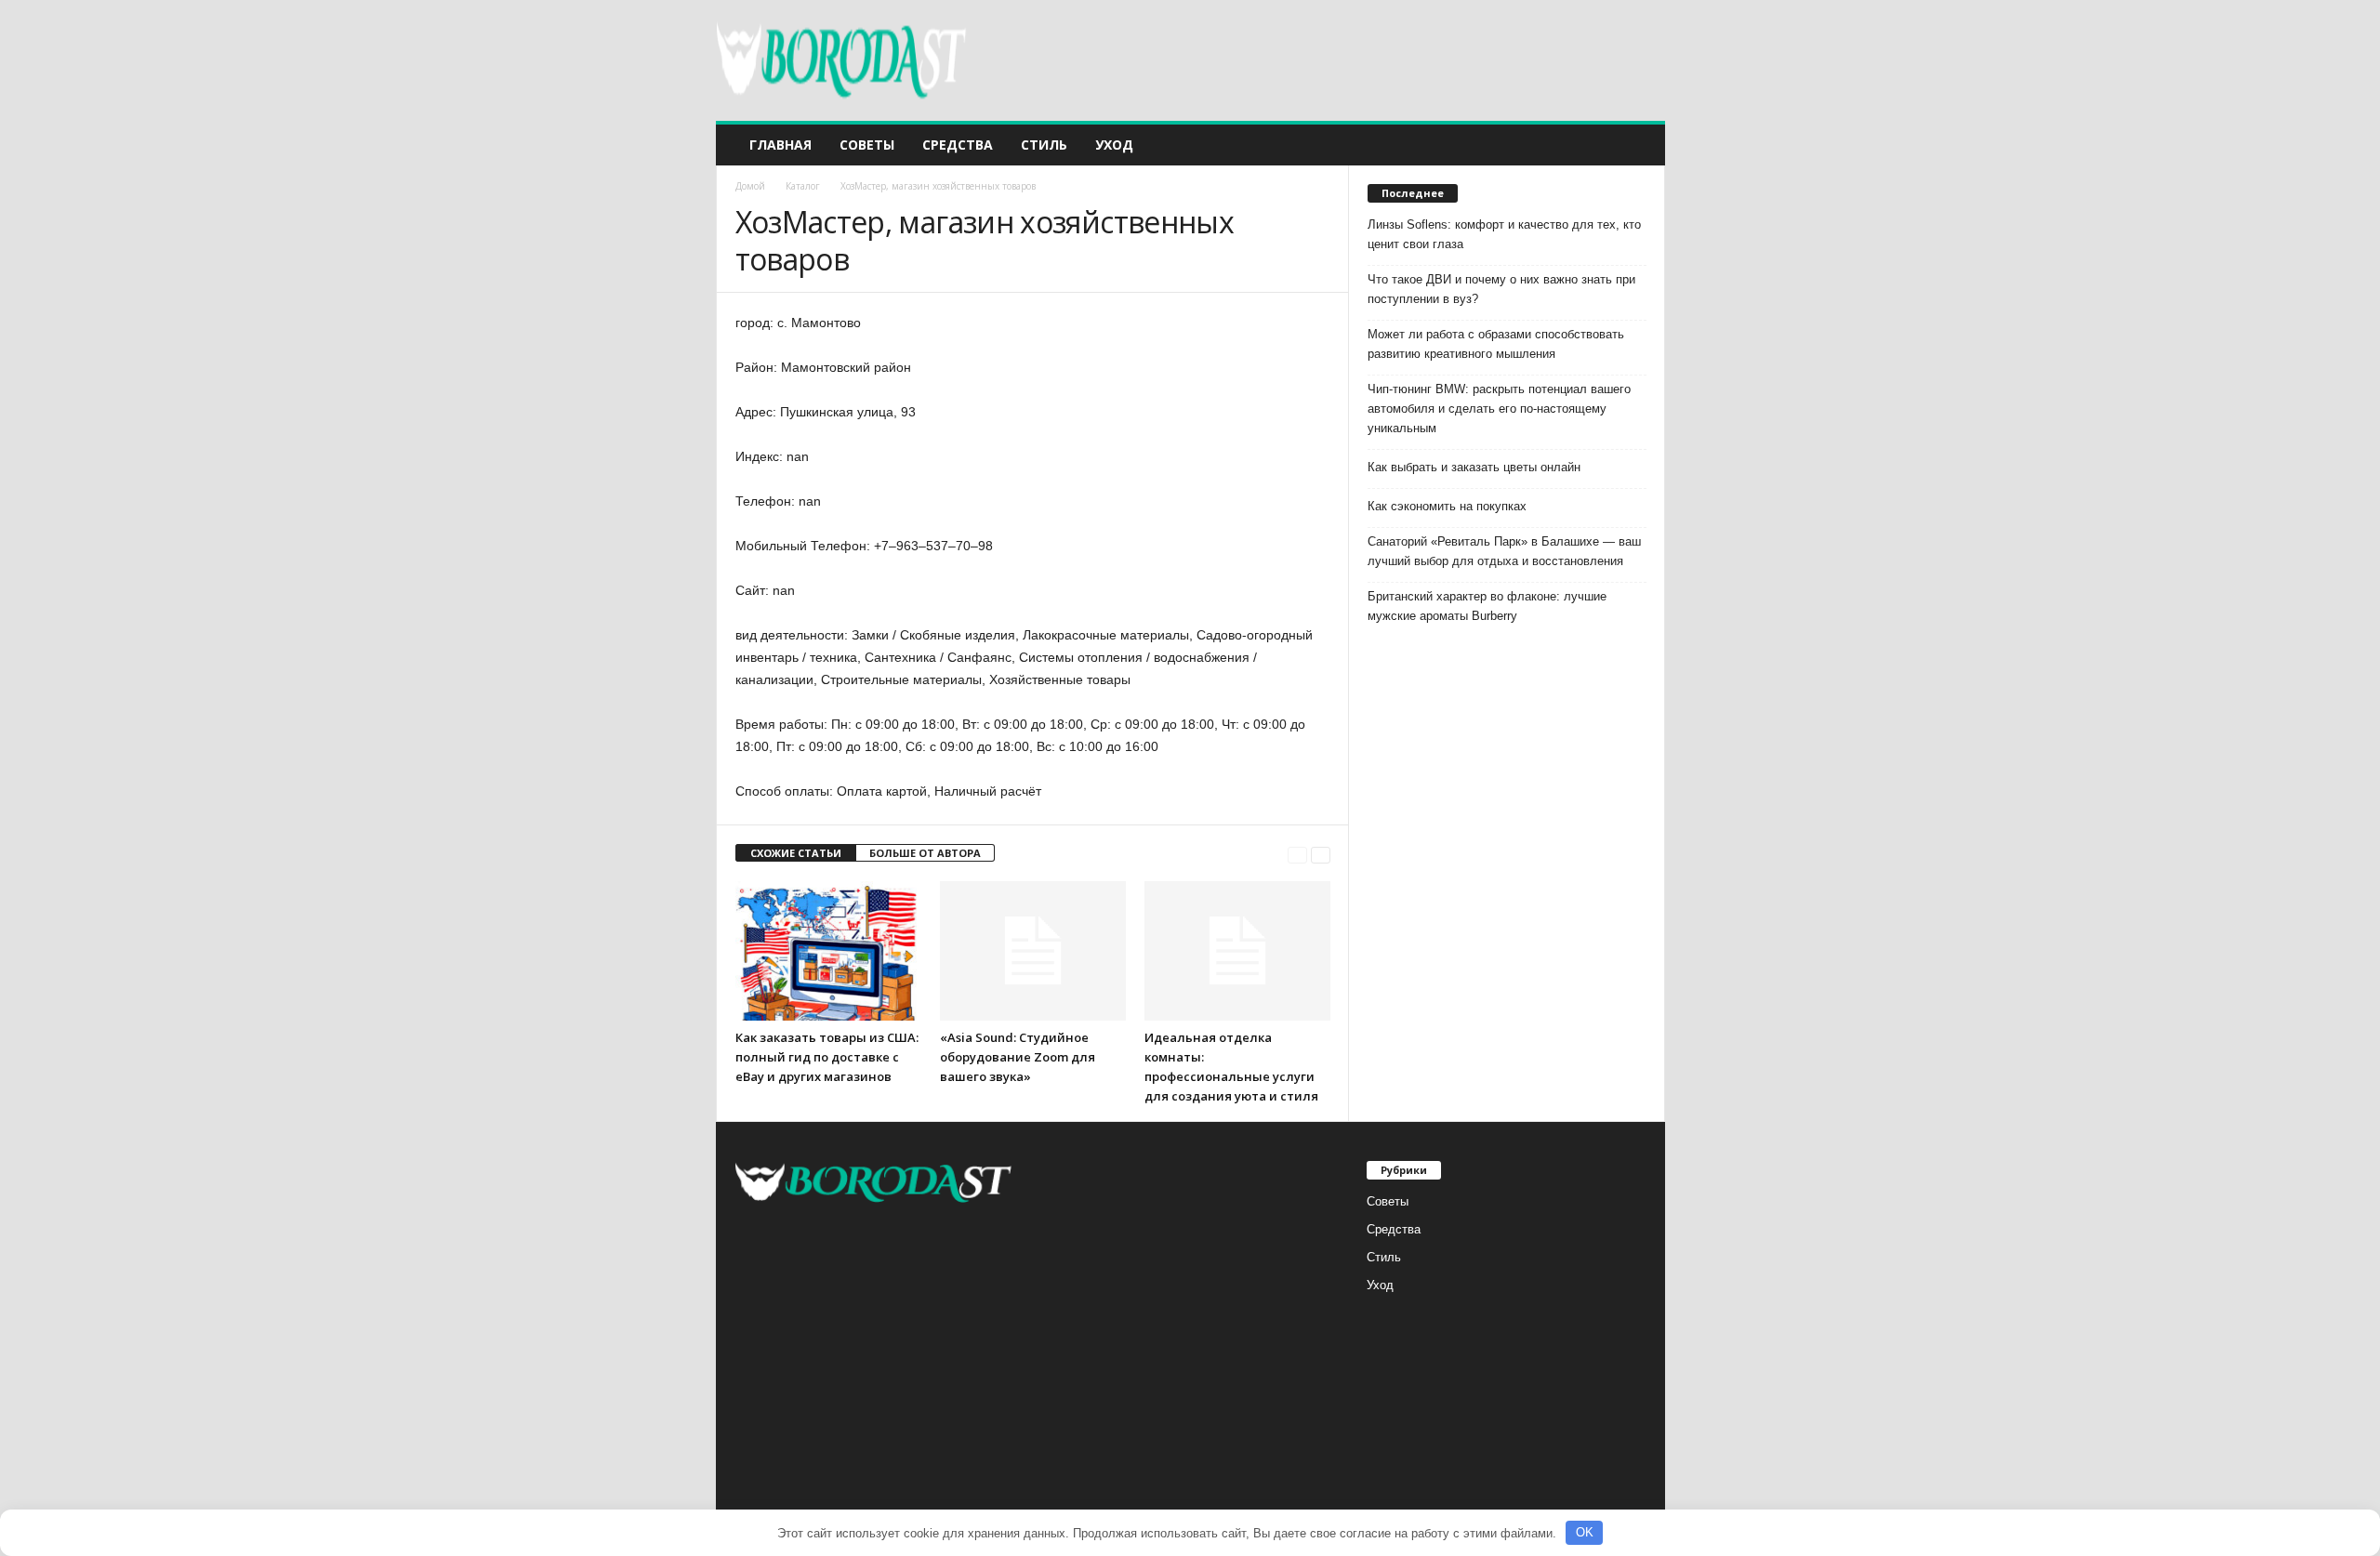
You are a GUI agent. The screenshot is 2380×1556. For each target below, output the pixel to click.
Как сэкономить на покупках (1447, 506)
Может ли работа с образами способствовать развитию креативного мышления (1496, 344)
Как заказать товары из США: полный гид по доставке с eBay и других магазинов (827, 1057)
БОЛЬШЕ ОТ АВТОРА (925, 853)
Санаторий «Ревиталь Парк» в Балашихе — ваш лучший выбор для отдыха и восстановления (1504, 551)
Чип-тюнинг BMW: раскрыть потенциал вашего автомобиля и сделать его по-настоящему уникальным (1499, 409)
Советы (867, 145)
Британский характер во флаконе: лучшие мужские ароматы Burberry (1487, 606)
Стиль (1044, 145)
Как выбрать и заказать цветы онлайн (1474, 467)
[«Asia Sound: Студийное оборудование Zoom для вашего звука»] (1033, 951)
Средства (958, 145)
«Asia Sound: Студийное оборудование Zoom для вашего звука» (1018, 1057)
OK (1585, 1532)
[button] (1637, 145)
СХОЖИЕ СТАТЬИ (796, 853)
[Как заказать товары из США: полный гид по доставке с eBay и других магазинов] (828, 951)
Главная (780, 145)
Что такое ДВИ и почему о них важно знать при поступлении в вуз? (1501, 289)
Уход (1114, 145)
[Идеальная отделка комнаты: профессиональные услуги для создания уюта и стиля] (1237, 951)
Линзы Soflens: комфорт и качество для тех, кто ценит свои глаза (1504, 234)
